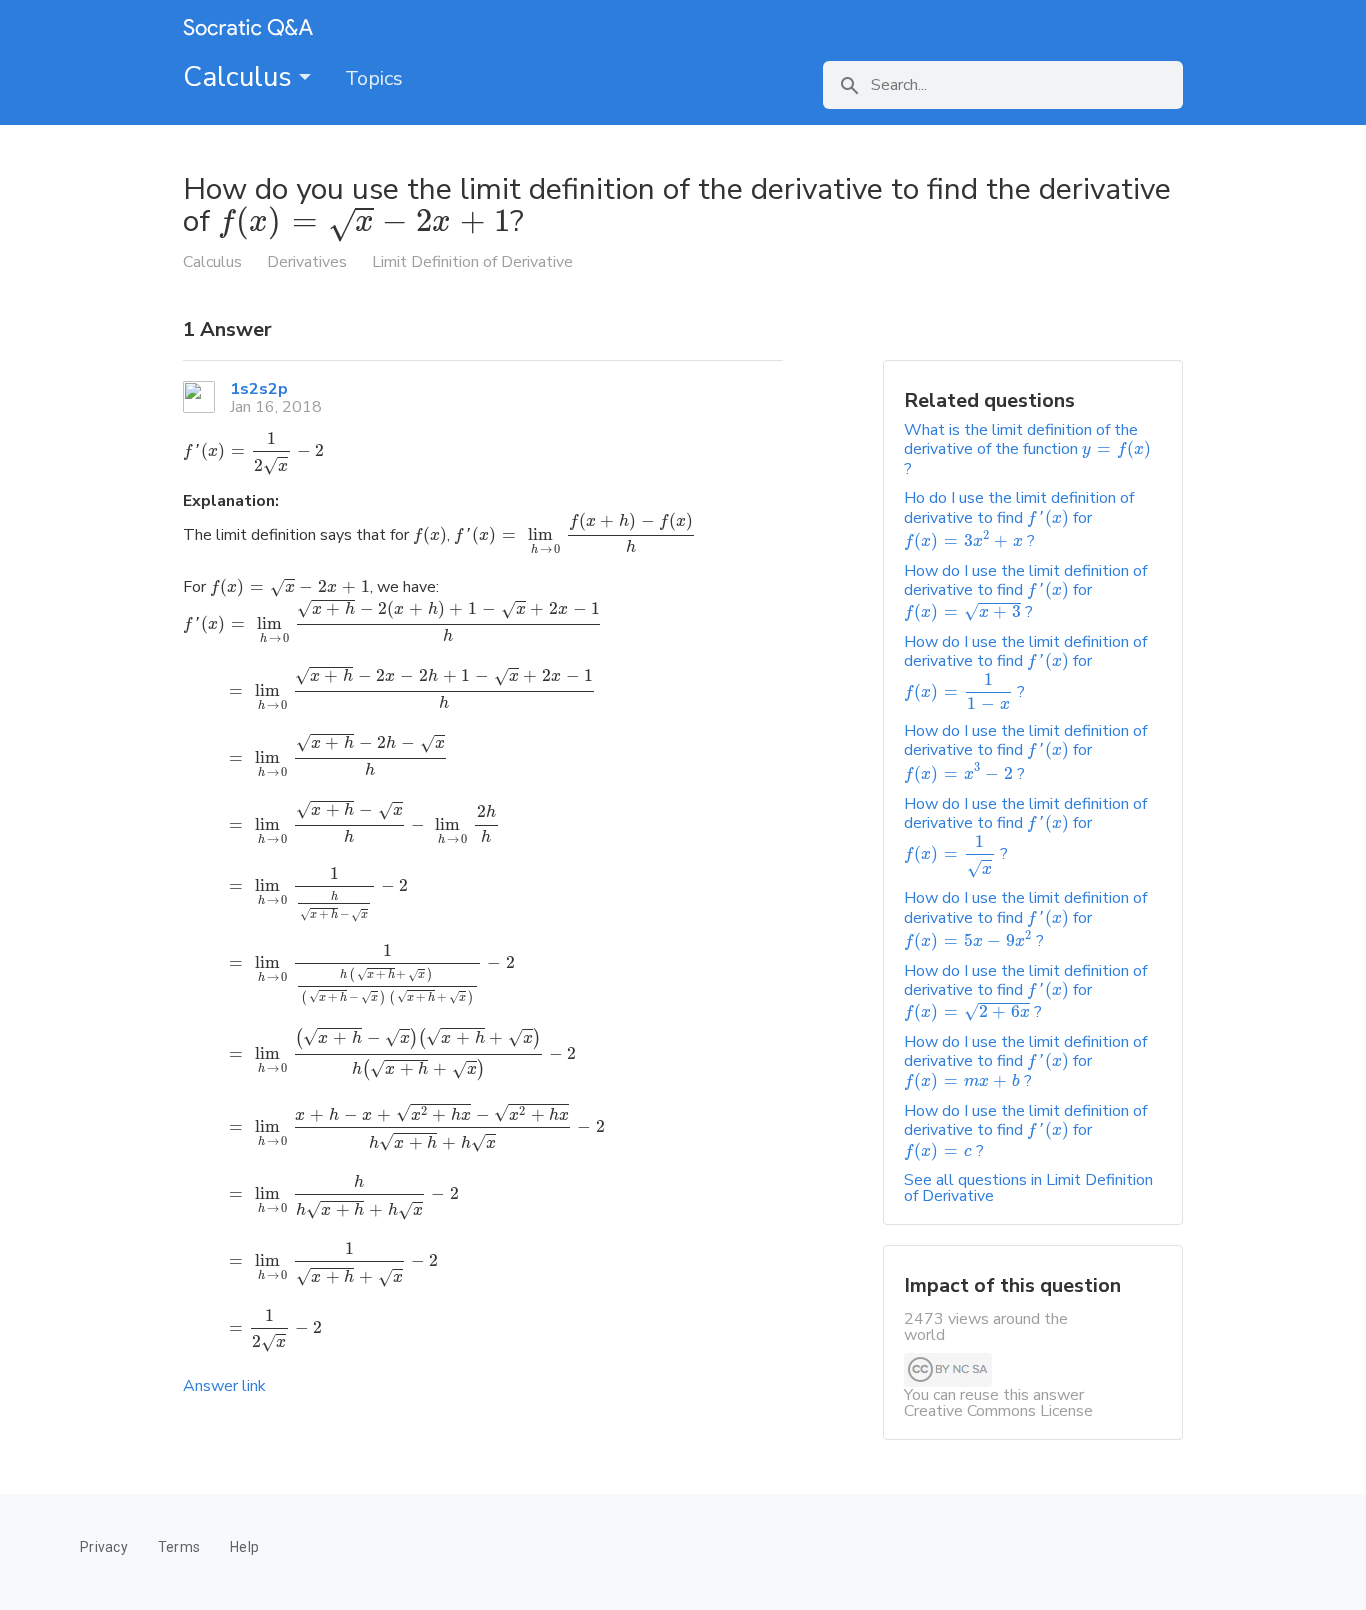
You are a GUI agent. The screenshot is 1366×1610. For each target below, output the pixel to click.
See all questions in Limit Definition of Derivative (1028, 1188)
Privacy (104, 1547)
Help (244, 1547)
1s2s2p (259, 389)
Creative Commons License (998, 1411)
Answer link (224, 1386)
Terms (179, 1547)
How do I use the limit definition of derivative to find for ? (1025, 591)
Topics (374, 78)
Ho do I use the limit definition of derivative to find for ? (1019, 519)
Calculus (241, 77)
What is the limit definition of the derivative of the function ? (1027, 449)
